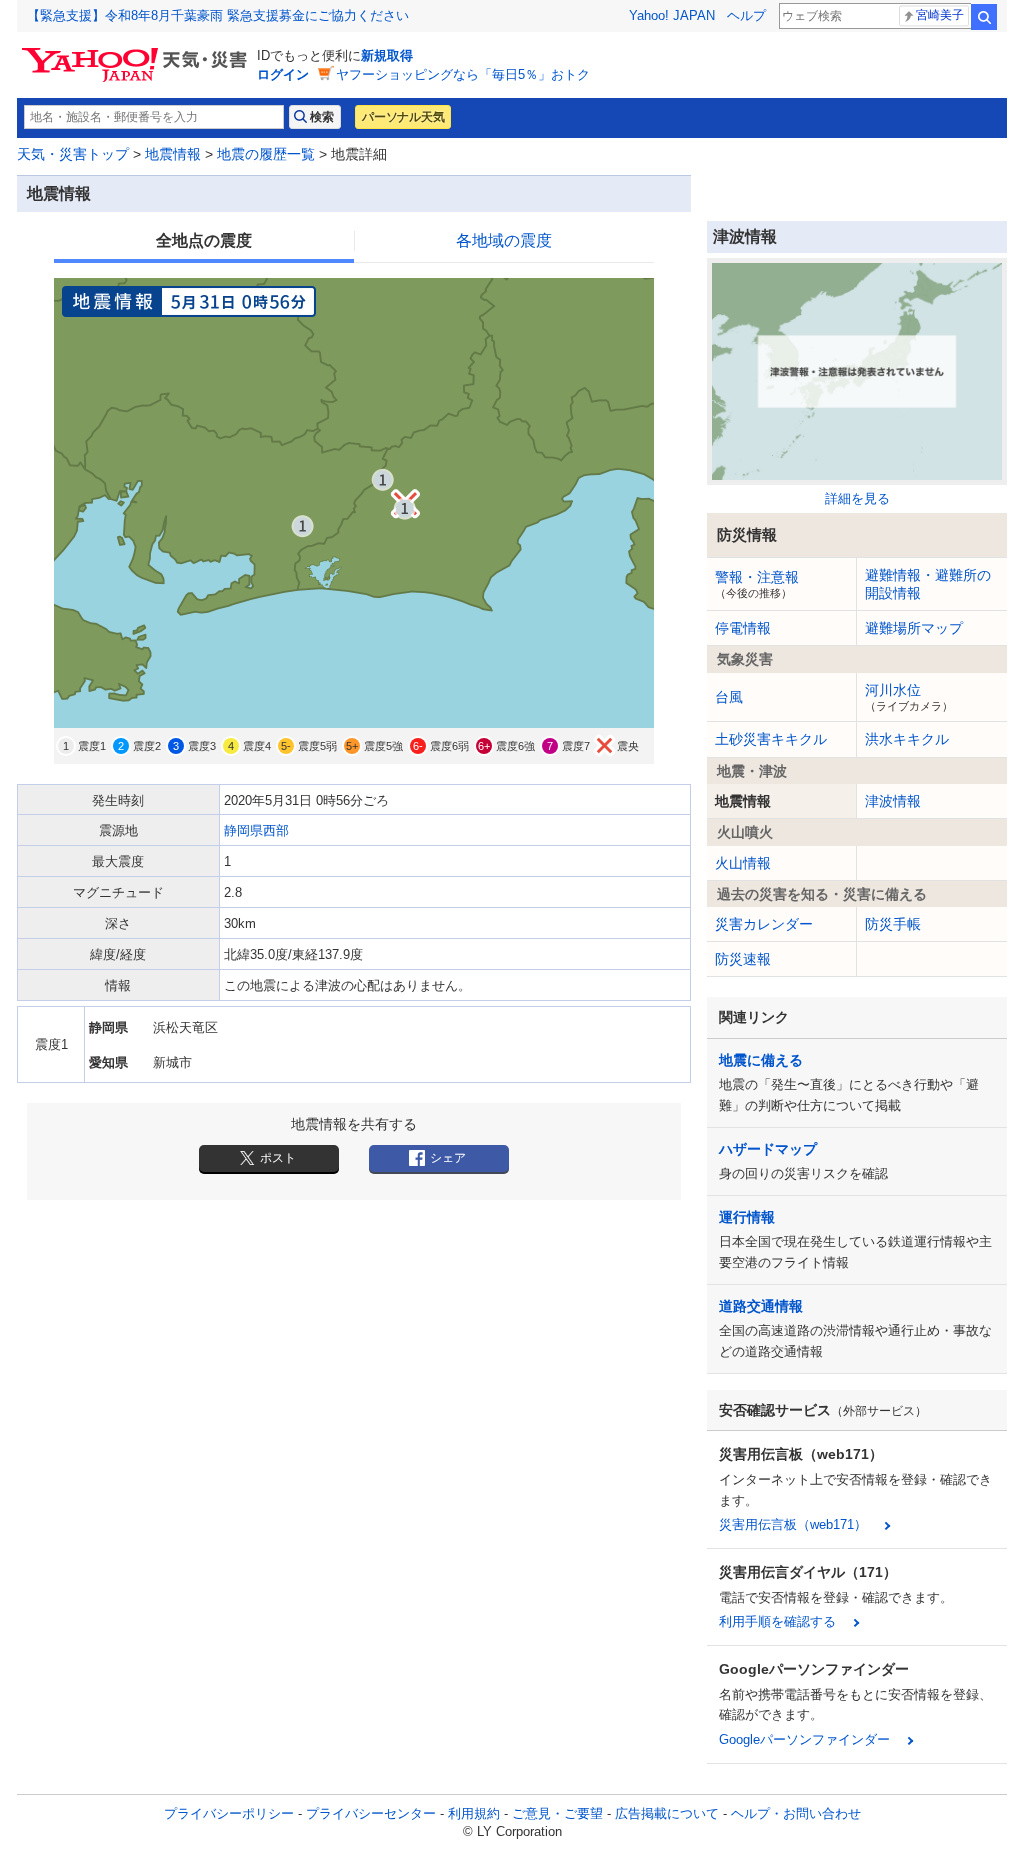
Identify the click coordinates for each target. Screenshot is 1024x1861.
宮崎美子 (940, 15)
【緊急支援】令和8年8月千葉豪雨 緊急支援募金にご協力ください (218, 15)
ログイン (283, 74)
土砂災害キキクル (771, 739)
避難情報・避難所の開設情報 (928, 584)
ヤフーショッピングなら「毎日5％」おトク (463, 74)
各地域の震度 (504, 240)
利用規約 (474, 1813)
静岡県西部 (256, 830)
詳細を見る (857, 498)
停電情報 (743, 628)
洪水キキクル (907, 739)
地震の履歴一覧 (266, 154)
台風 (729, 697)
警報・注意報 (757, 584)
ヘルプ (746, 15)
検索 (984, 17)
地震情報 (173, 154)
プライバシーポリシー (229, 1813)
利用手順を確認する (777, 1621)
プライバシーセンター (371, 1813)
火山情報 (743, 863)
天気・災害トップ (73, 154)
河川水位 (909, 697)
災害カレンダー (764, 924)
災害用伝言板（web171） (793, 1524)
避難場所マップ (914, 628)
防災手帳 (893, 924)
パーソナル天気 (403, 117)
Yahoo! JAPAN (672, 15)
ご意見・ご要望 (557, 1813)
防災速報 (743, 959)
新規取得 (387, 55)
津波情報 (893, 801)
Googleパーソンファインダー (804, 1739)
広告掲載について (667, 1813)
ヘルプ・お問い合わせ (796, 1813)
